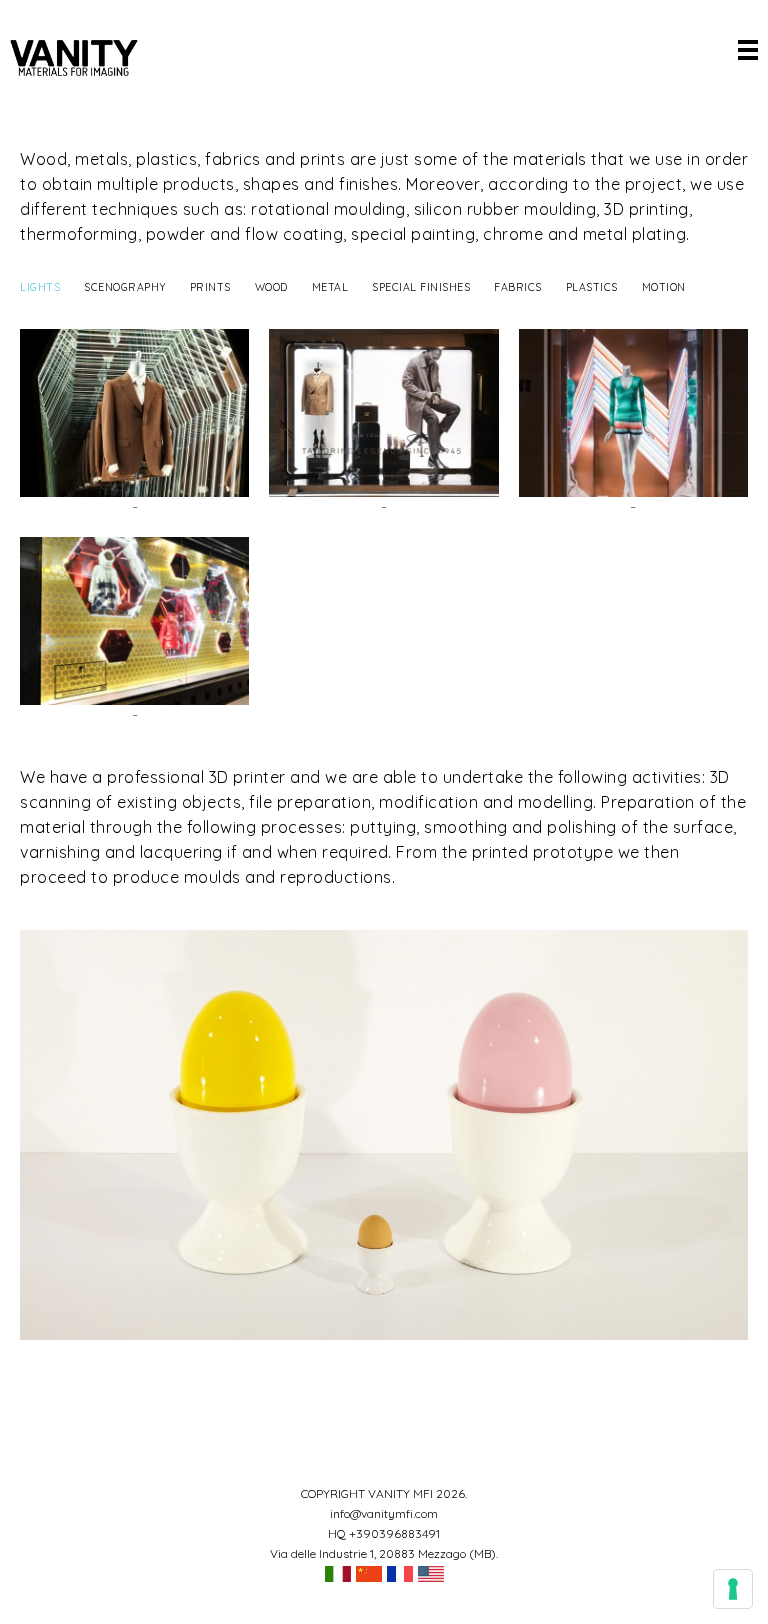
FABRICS (518, 287)
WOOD (271, 287)
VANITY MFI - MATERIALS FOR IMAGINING (74, 58)
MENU (748, 50)
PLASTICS (592, 287)
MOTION (664, 287)
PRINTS (210, 287)
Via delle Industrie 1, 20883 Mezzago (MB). (384, 1553)
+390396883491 (394, 1533)
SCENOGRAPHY (125, 287)
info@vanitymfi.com (384, 1513)
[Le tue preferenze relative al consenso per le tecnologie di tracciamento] (733, 1589)
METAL (330, 287)
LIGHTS (40, 287)
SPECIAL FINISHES (421, 287)
